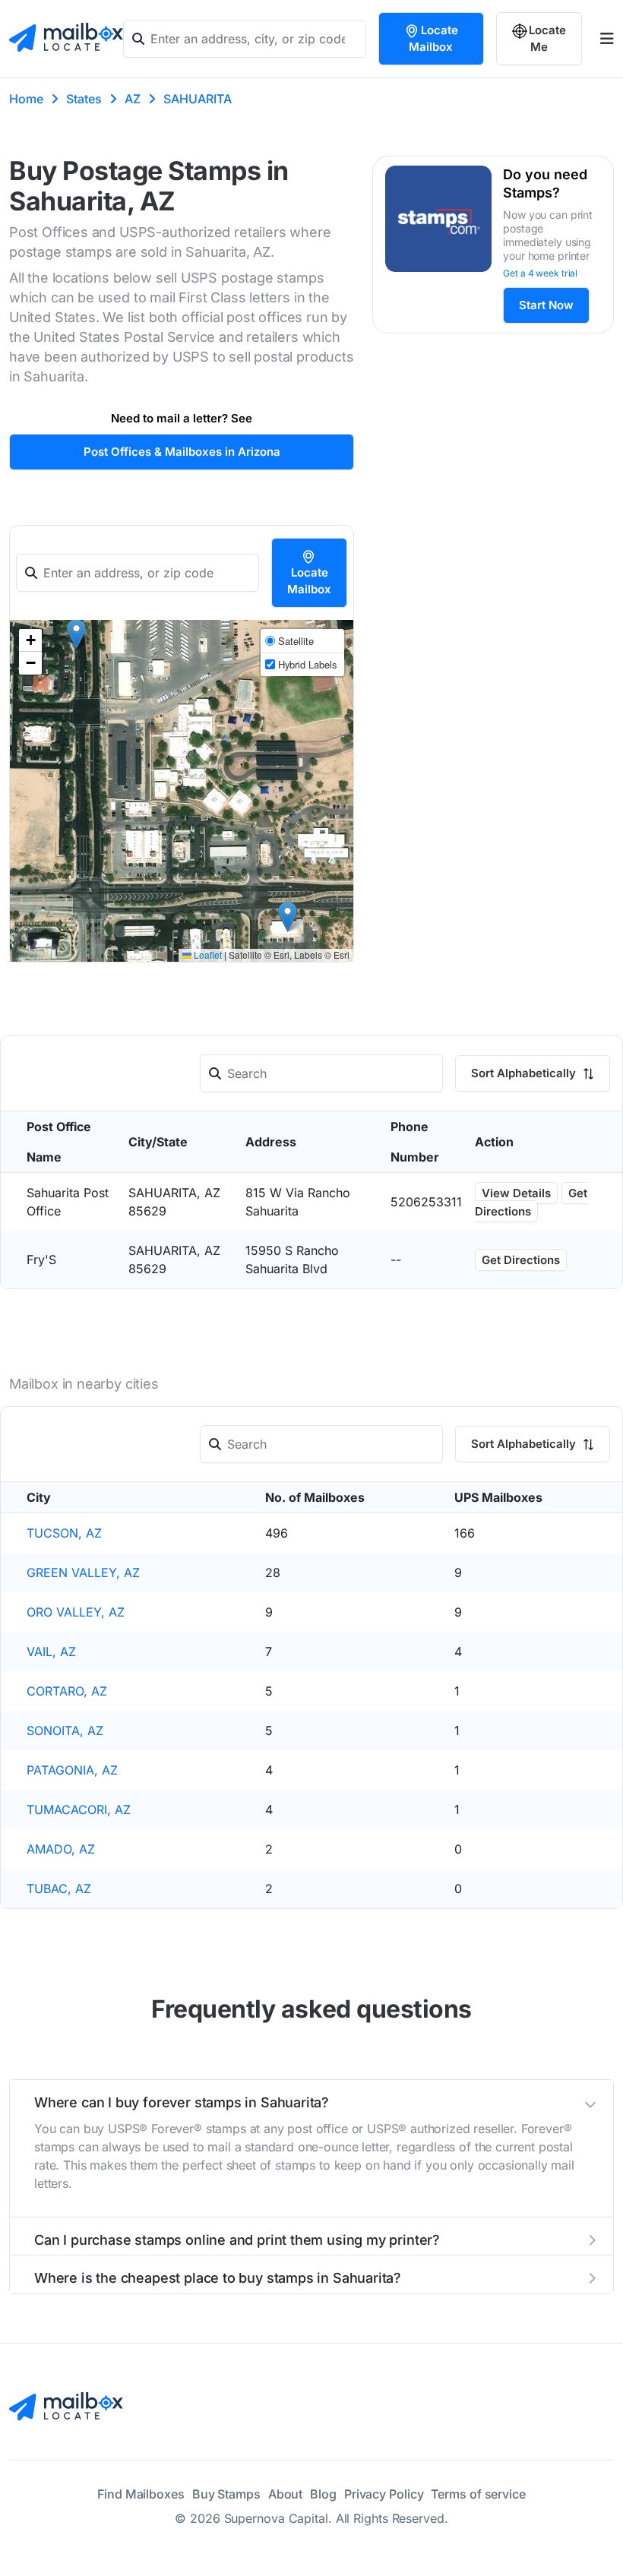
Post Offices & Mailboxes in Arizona (182, 452)
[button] (288, 917)
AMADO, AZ (61, 1849)
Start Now (546, 305)
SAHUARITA (198, 99)
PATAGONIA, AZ (72, 1770)
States (84, 99)
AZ (133, 99)
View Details (516, 1193)
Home (26, 99)
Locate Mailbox (433, 38)
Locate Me (547, 38)
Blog (323, 2494)
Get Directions (531, 1202)
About (286, 2494)
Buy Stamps (226, 2494)
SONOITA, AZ (65, 1731)
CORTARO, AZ (67, 1691)
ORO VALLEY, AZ (76, 1612)
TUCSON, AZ (64, 1533)
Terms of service (478, 2494)
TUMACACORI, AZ (79, 1810)
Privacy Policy (384, 2494)
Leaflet (207, 955)
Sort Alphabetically (525, 1073)
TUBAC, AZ (59, 1889)
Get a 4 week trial (540, 273)
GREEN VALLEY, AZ (83, 1572)
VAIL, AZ (51, 1651)
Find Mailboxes (141, 2494)
